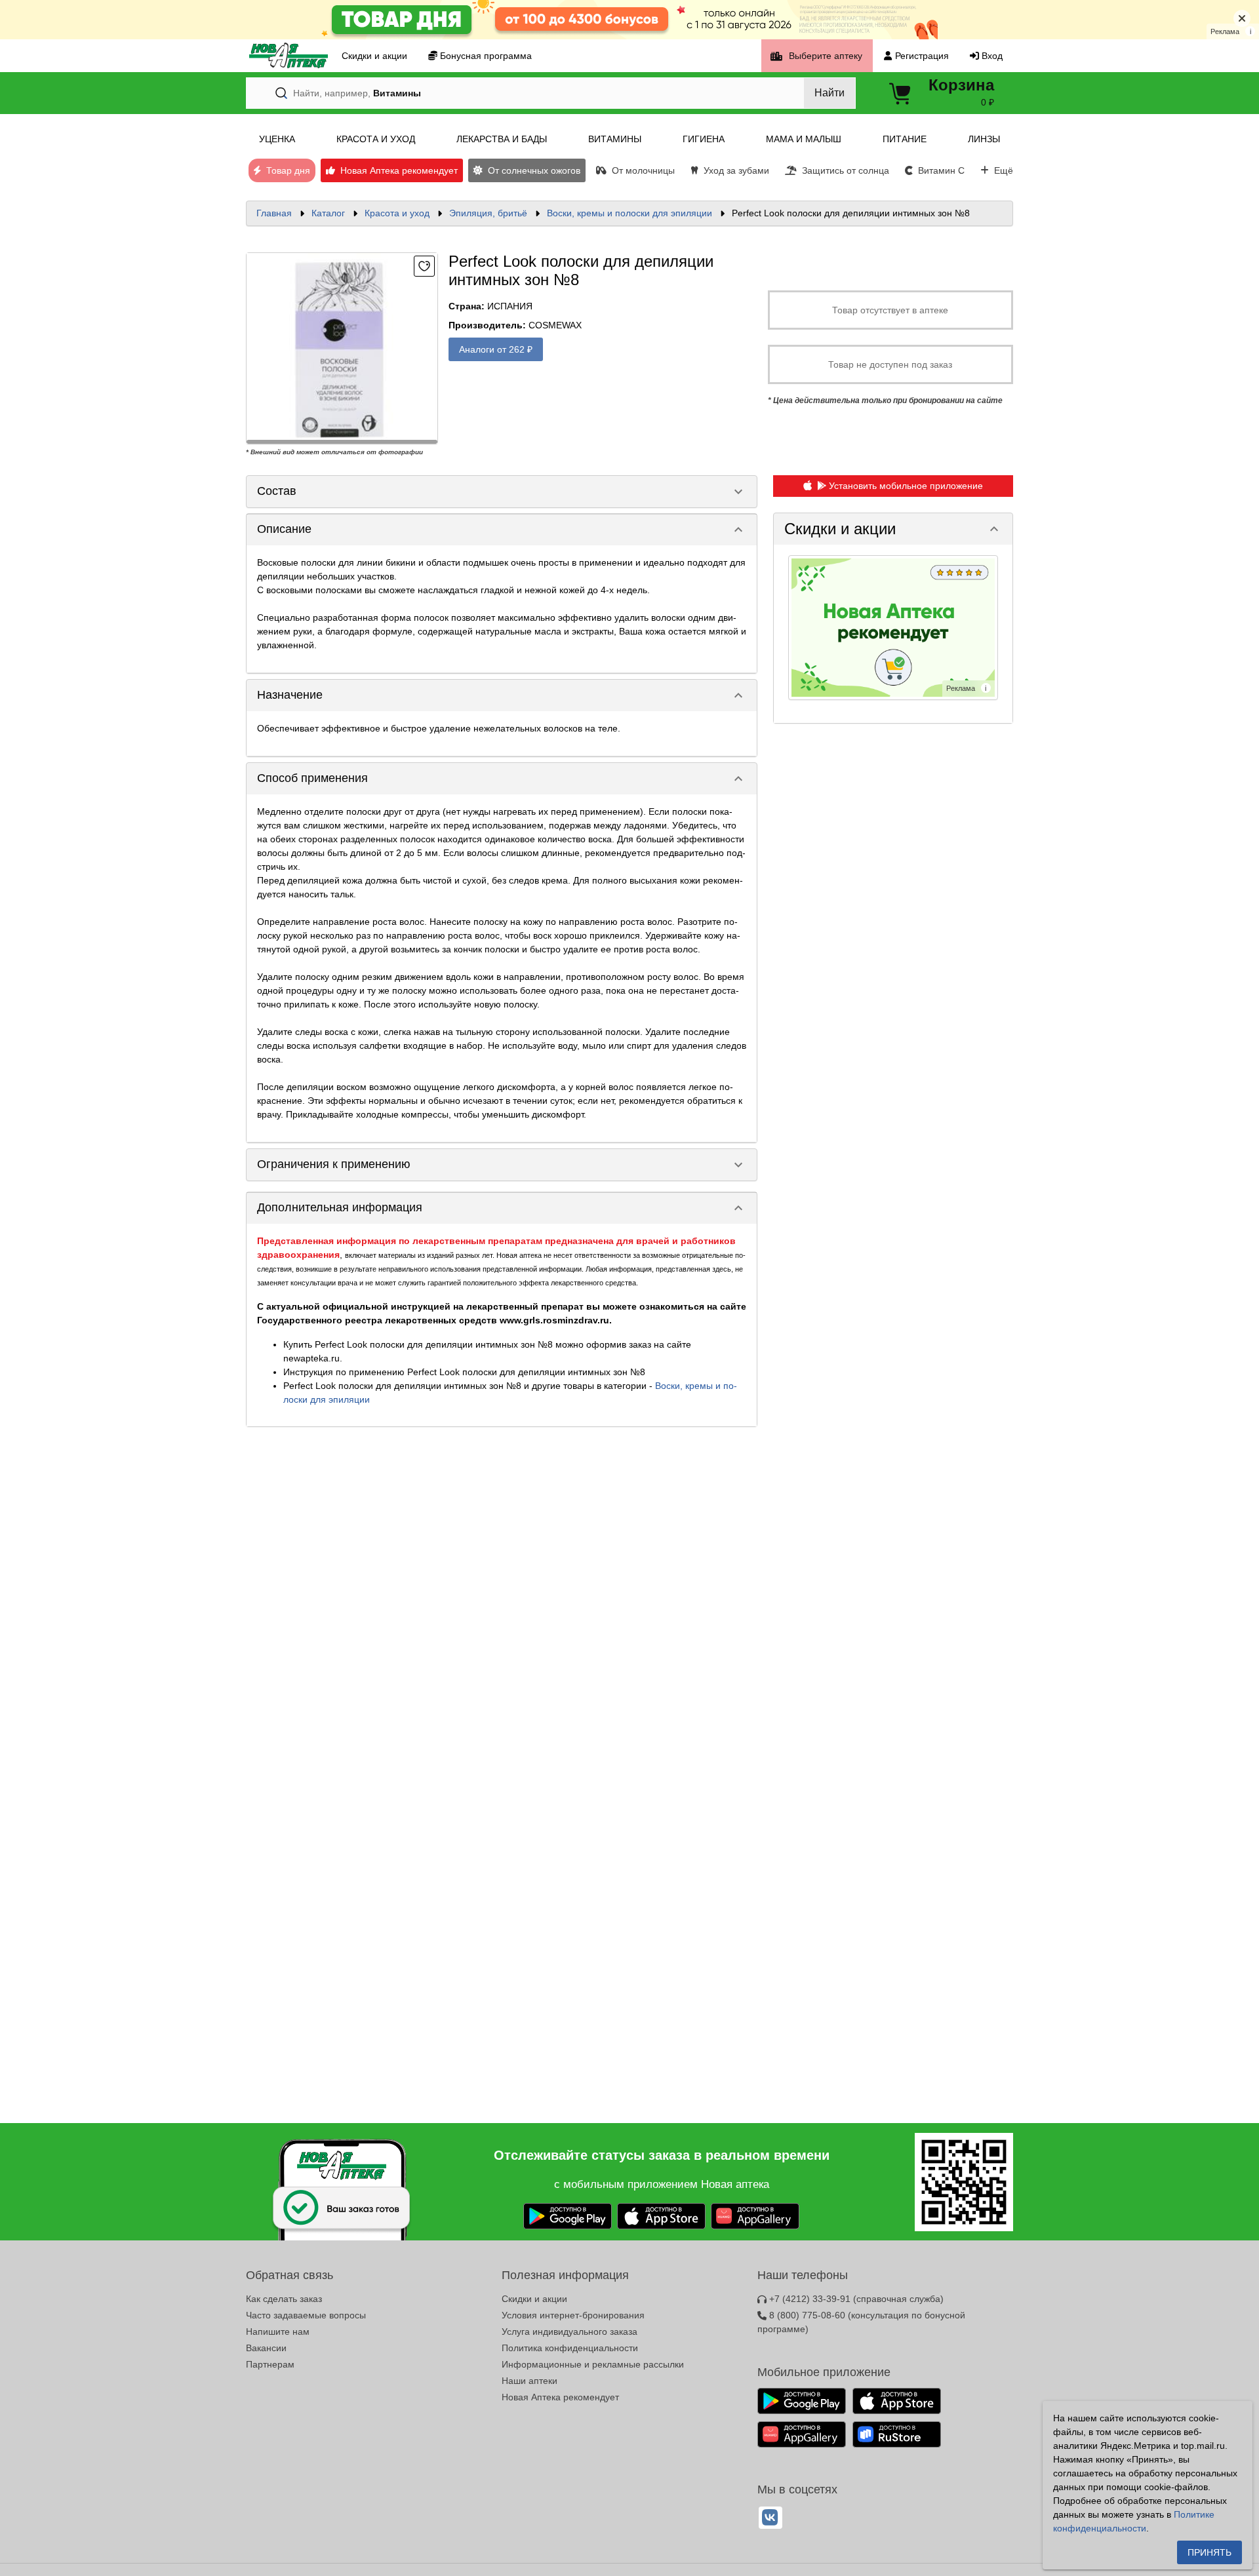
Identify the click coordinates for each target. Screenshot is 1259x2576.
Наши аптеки (530, 2381)
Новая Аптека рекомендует (560, 2397)
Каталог (328, 213)
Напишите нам (278, 2332)
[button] (893, 529)
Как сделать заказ (284, 2299)
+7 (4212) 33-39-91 (855, 2299)
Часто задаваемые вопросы (306, 2315)
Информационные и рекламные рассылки (593, 2364)
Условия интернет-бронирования (573, 2315)
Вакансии (266, 2348)
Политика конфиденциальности (570, 2348)
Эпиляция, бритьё (488, 213)
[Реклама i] (893, 627)
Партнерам (270, 2364)
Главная (274, 213)
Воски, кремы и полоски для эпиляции (629, 213)
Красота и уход (397, 213)
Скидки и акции (534, 2299)
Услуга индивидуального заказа (570, 2332)
